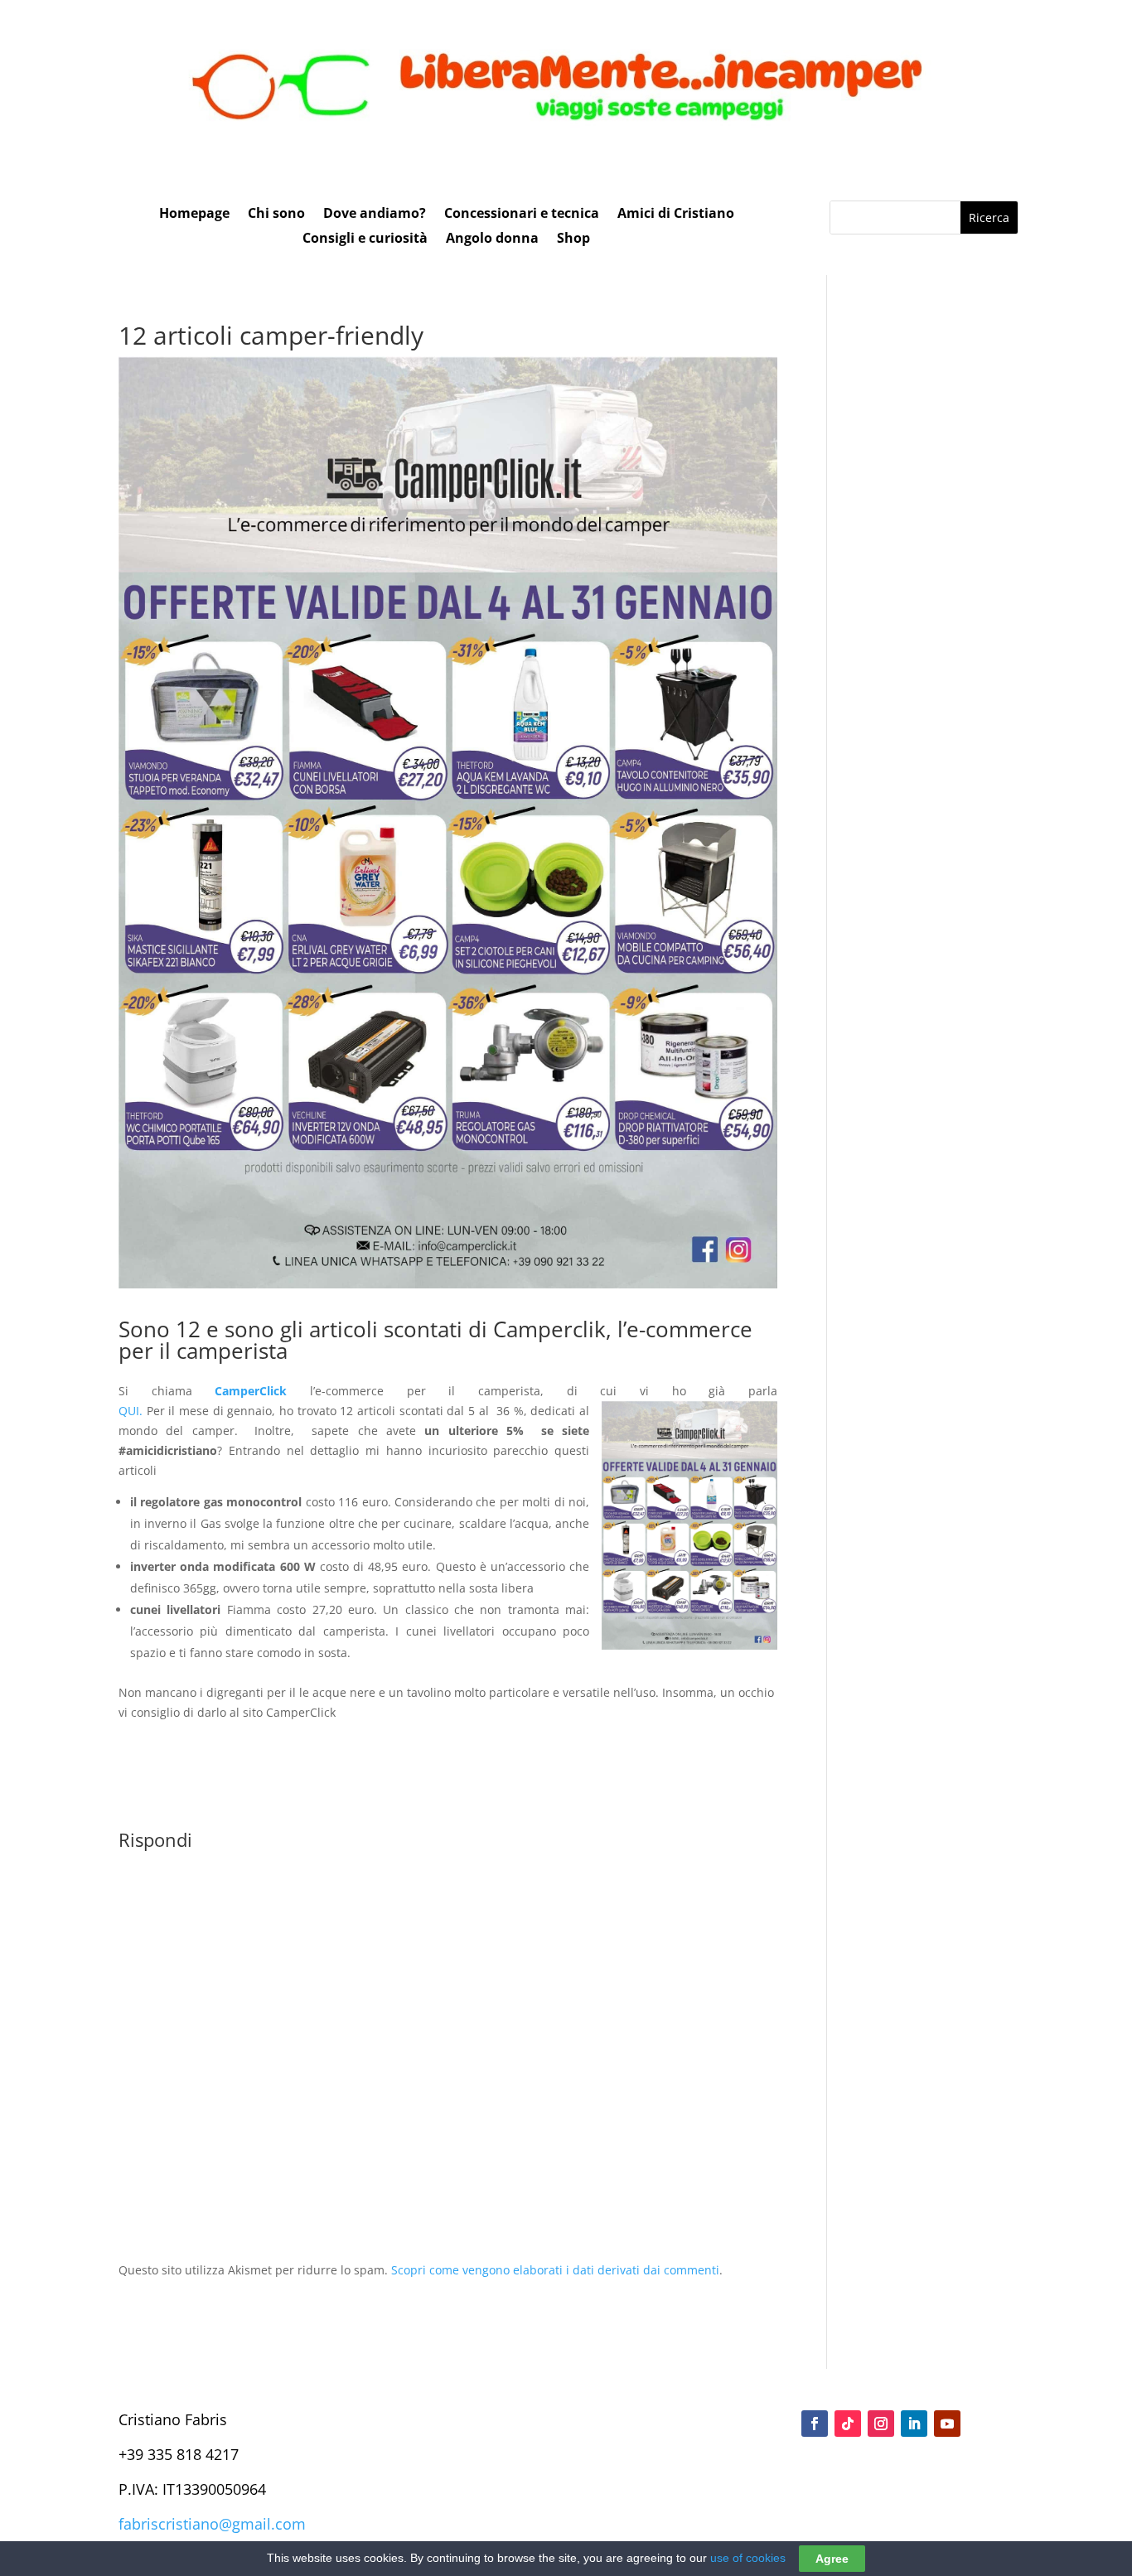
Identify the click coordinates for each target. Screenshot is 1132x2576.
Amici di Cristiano (676, 215)
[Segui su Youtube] (947, 2424)
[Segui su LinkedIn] (914, 2424)
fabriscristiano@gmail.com (212, 2524)
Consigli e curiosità (365, 239)
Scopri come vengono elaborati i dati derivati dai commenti (555, 2270)
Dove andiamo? (375, 215)
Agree (832, 2559)
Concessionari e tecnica (522, 215)
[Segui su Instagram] (881, 2424)
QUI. (131, 1411)
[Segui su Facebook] (815, 2424)
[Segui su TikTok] (848, 2424)
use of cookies (748, 2558)
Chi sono (276, 215)
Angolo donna (492, 239)
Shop (573, 239)
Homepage (194, 215)
